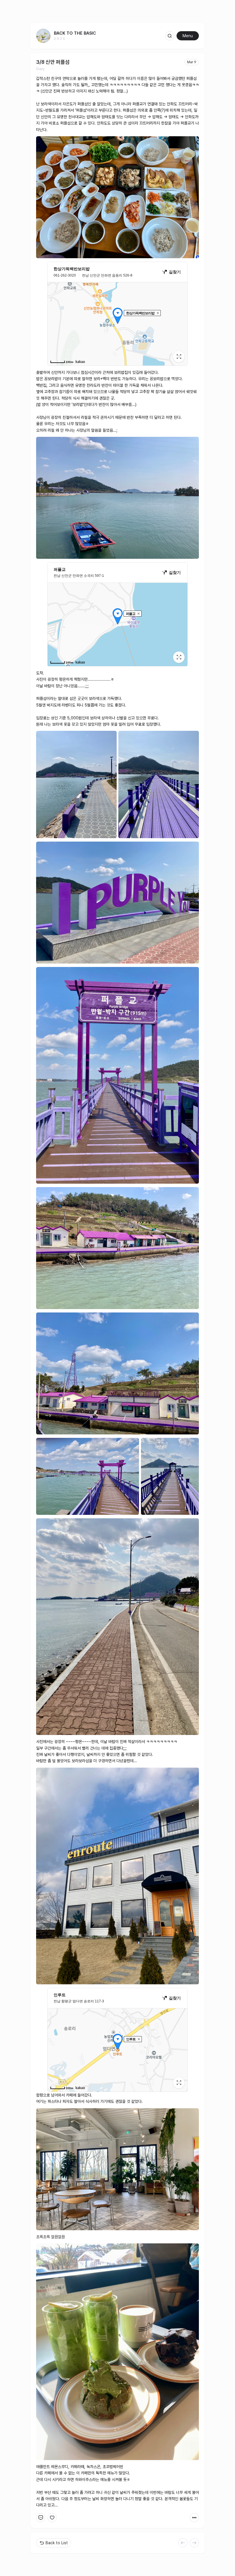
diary (40, 69)
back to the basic (75, 33)
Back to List (57, 2543)
